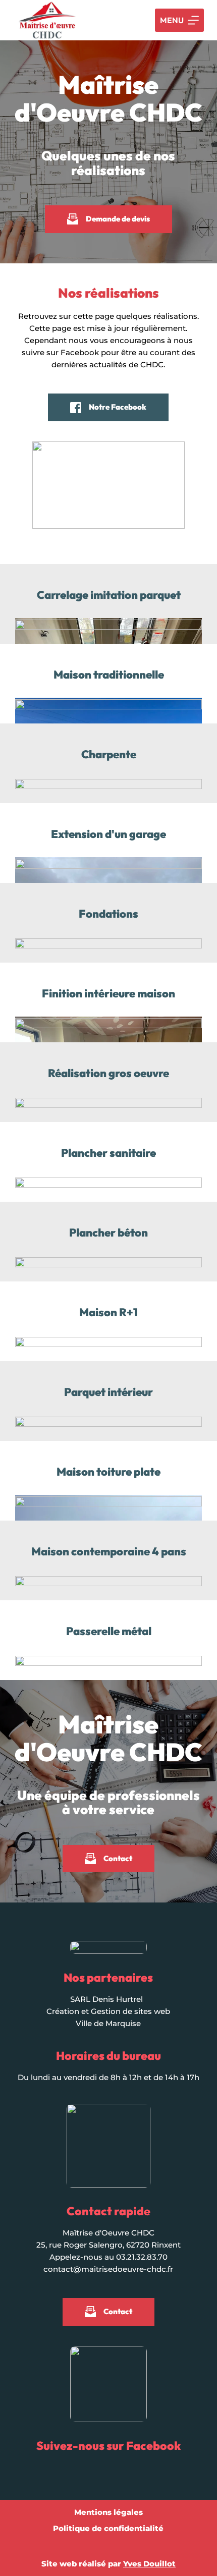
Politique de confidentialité (108, 2528)
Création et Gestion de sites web (108, 2011)
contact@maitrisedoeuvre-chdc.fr (108, 2269)
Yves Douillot (149, 2564)
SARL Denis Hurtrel (106, 1999)
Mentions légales (108, 2512)
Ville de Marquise (108, 2023)
